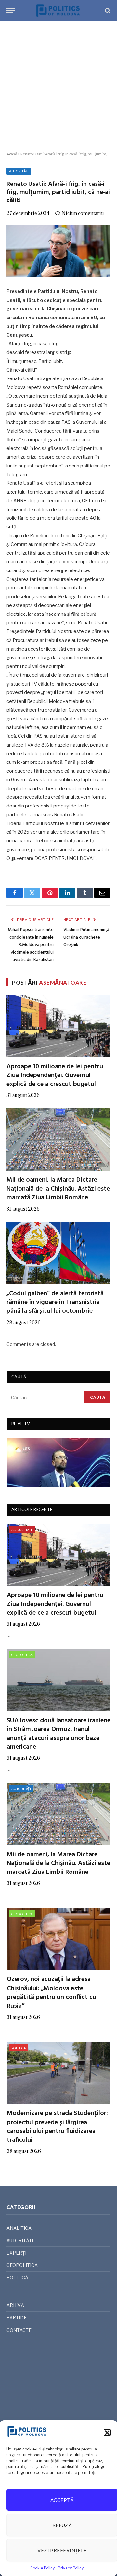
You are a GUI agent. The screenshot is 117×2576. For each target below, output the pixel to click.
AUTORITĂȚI (19, 171)
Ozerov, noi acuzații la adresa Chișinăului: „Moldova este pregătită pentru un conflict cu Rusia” (52, 1993)
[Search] (107, 11)
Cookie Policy (42, 2568)
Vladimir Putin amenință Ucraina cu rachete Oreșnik (86, 937)
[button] (107, 2433)
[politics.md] (58, 11)
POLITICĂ (19, 2048)
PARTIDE (17, 2318)
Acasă (12, 154)
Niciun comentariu (83, 213)
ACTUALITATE (22, 1530)
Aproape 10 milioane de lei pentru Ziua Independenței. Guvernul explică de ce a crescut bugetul (55, 1075)
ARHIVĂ (15, 2305)
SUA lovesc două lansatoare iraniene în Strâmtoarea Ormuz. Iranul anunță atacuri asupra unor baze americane (59, 1734)
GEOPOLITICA (22, 1655)
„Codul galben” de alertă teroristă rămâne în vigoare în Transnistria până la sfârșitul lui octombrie (55, 1302)
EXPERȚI (16, 2253)
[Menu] (11, 11)
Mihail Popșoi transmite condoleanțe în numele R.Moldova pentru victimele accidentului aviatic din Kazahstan (31, 945)
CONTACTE (19, 2330)
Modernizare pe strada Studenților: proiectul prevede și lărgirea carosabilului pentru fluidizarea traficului (57, 2127)
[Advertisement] (58, 86)
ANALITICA (19, 2228)
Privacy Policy (71, 2568)
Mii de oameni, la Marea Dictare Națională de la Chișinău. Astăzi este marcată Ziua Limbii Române (58, 1189)
